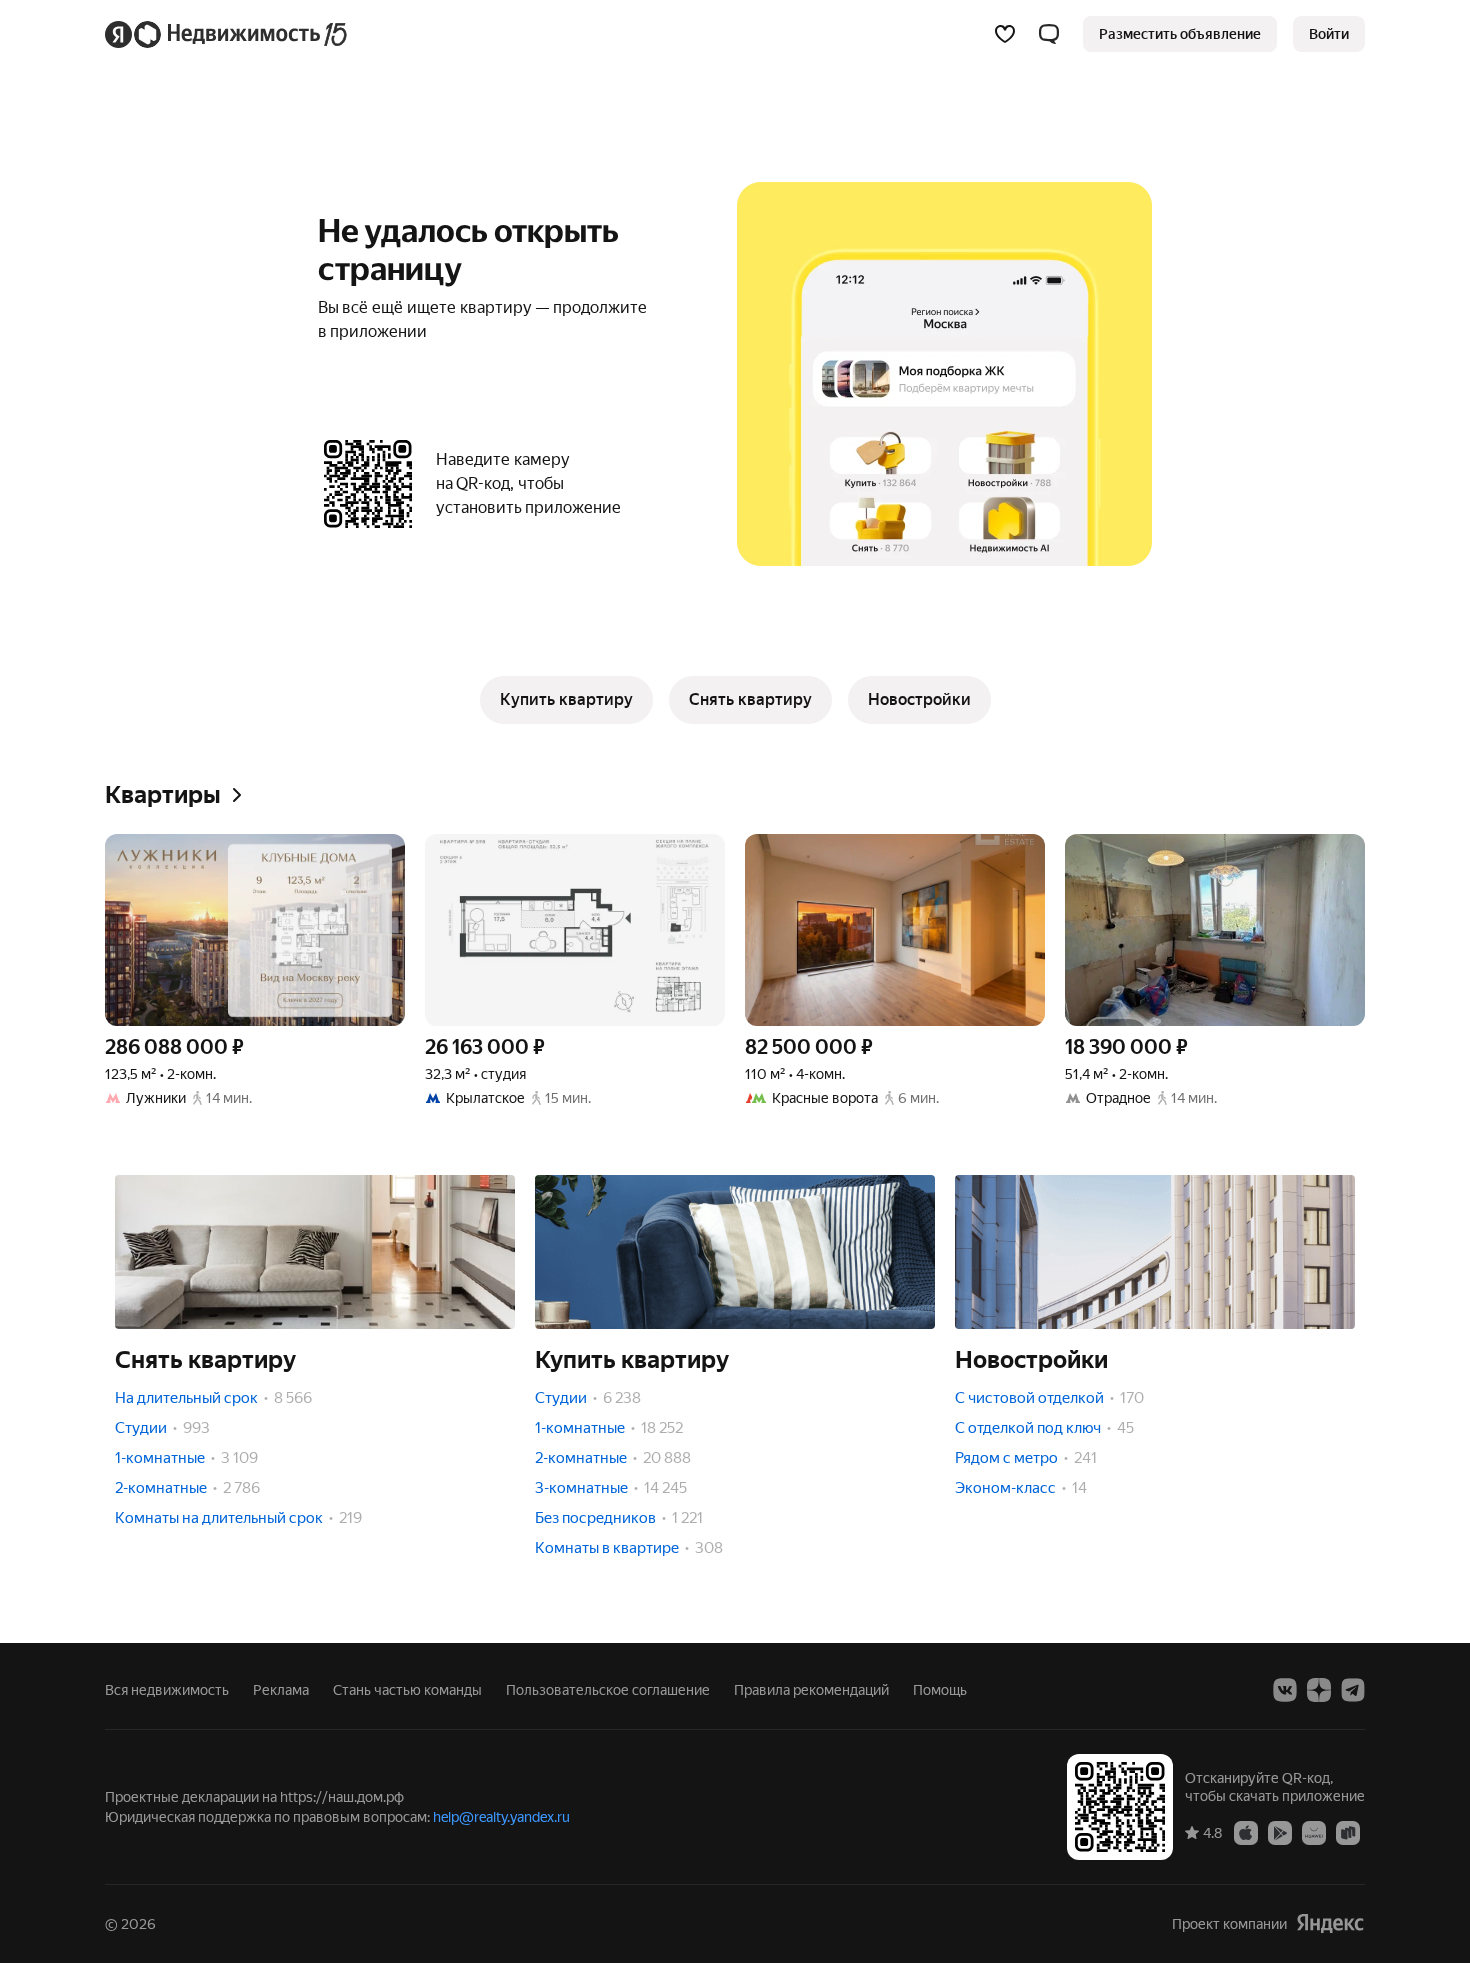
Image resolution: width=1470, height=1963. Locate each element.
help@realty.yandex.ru (501, 1817)
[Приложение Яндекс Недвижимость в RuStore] (1348, 1832)
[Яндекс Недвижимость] (227, 34)
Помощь (940, 1690)
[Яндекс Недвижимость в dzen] (1319, 1690)
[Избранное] (1005, 34)
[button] (1049, 34)
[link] (1329, 34)
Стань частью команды (407, 1690)
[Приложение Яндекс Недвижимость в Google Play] (1280, 1832)
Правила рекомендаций (811, 1690)
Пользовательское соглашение (608, 1690)
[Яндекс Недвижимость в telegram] (1353, 1690)
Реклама (281, 1690)
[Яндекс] (1330, 1923)
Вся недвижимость (167, 1690)
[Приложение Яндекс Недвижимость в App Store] (1246, 1832)
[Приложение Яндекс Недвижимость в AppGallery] (1314, 1832)
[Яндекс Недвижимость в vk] (1285, 1690)
